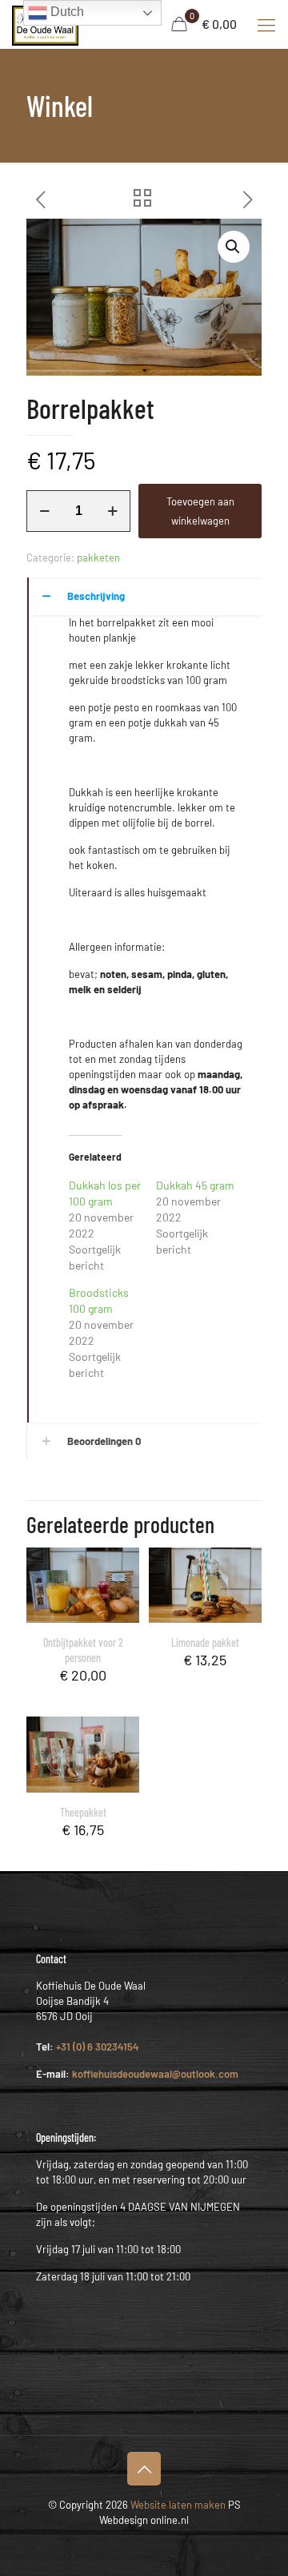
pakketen (98, 557)
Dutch (66, 12)
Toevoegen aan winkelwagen (200, 511)
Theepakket (83, 1812)
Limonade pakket (205, 1642)
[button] (234, 247)
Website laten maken (177, 2505)
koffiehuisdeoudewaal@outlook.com (155, 2074)
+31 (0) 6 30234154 (98, 2047)
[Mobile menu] (266, 24)
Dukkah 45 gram (195, 1185)
